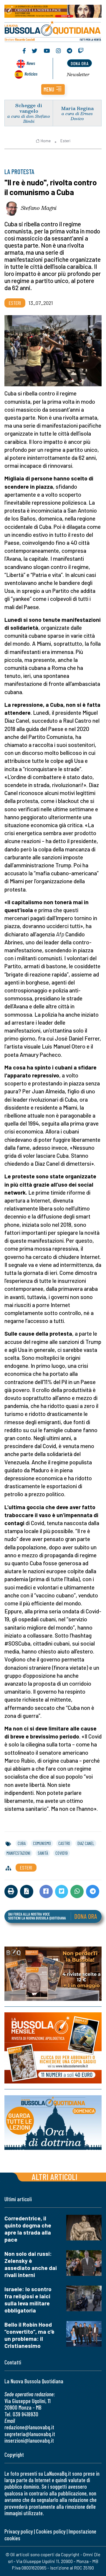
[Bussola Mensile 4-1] (53, 1974)
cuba (22, 1843)
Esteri (65, 141)
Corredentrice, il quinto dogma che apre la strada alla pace (28, 2229)
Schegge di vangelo (29, 108)
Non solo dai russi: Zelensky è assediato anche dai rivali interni (31, 2264)
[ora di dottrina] (53, 2123)
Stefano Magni (39, 208)
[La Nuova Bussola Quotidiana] (53, 31)
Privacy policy (19, 2531)
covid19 (62, 1853)
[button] (53, 89)
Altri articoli (55, 2177)
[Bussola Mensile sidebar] (53, 2048)
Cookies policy (51, 2531)
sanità (43, 1853)
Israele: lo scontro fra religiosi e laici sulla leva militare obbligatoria (28, 2300)
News (31, 63)
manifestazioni (18, 1853)
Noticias (31, 74)
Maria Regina (77, 108)
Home (46, 141)
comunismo (42, 1843)
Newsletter (78, 74)
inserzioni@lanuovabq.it (29, 2440)
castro (64, 1843)
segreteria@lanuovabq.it (30, 2434)
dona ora (79, 63)
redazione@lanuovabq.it (29, 2427)
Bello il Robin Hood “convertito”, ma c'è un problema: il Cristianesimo (29, 2335)
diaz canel (86, 1843)
